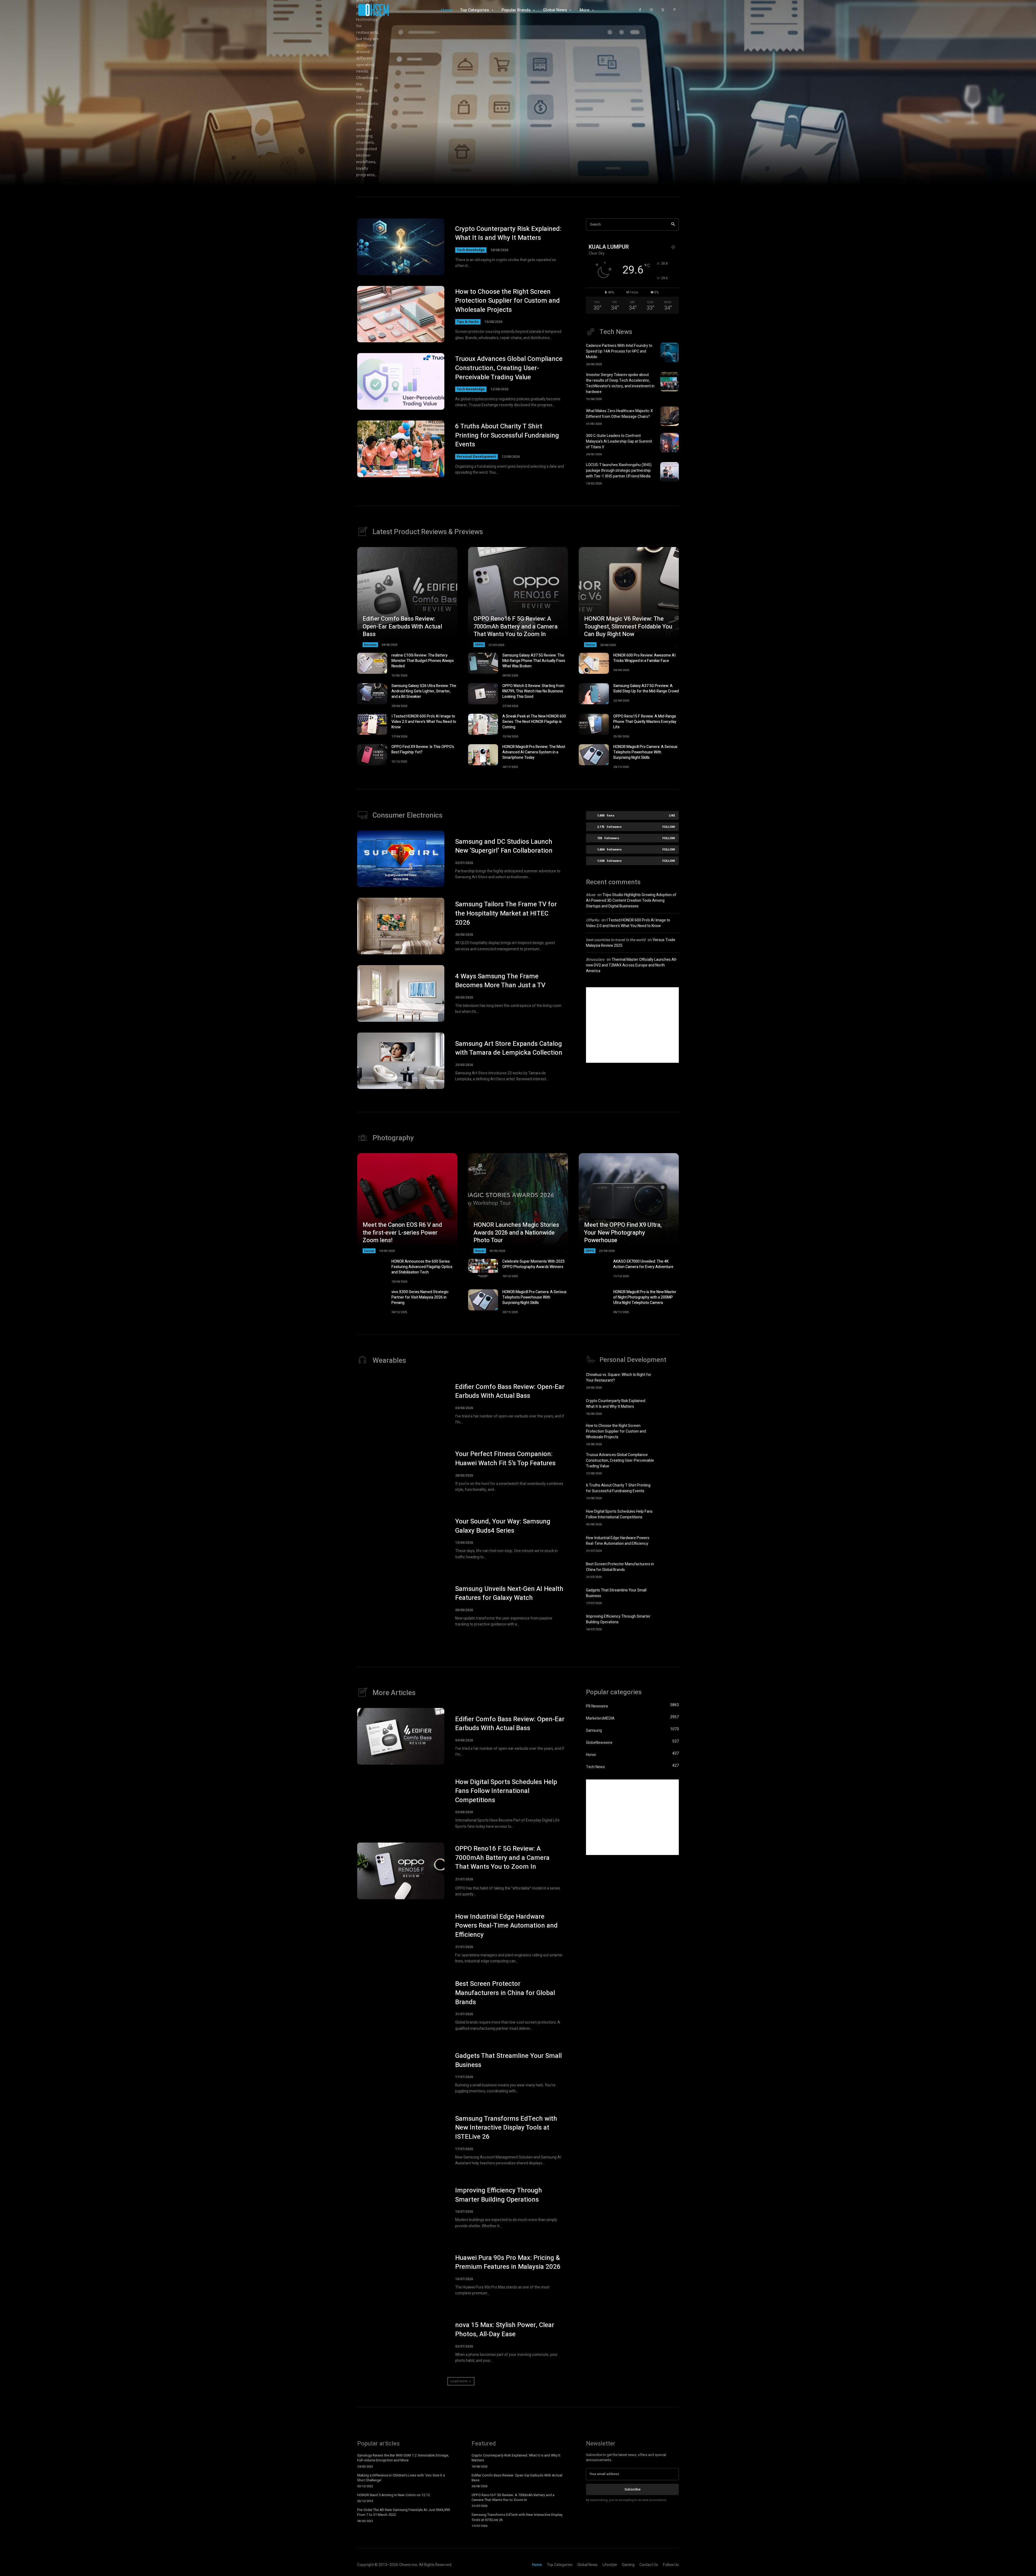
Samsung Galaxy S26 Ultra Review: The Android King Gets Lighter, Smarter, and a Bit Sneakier (424, 691)
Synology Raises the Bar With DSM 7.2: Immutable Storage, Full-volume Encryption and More (403, 2458)
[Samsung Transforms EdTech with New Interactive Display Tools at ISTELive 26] (401, 2140)
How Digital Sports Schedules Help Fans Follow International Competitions (619, 1514)
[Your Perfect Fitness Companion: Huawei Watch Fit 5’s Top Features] (401, 1471)
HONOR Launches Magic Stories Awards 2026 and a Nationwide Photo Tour (516, 1233)
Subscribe (633, 2489)
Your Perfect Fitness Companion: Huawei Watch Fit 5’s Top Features (505, 1459)
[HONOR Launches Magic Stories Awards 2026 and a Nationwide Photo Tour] (518, 1203)
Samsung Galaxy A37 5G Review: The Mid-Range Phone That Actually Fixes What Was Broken (534, 661)
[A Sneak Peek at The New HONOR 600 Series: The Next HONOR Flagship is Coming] (483, 724)
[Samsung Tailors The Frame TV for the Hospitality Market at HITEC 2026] (401, 926)
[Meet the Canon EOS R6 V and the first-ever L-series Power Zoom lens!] (407, 1203)
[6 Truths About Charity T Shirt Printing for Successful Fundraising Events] (401, 449)
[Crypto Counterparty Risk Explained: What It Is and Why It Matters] (401, 247)
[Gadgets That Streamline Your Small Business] (669, 1596)
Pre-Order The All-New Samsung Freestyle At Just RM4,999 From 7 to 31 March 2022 (403, 2512)
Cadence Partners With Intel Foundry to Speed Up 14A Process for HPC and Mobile (619, 351)
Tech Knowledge (471, 250)
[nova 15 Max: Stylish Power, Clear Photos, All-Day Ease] (401, 2342)
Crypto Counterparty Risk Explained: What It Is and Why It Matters (508, 233)
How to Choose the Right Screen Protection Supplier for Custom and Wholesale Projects (507, 301)
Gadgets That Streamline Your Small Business (508, 2060)
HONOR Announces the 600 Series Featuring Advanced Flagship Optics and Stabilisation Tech (422, 1267)
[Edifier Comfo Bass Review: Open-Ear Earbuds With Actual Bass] (407, 597)
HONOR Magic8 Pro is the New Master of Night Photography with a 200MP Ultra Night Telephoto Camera (645, 1297)
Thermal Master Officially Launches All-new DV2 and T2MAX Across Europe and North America (632, 965)
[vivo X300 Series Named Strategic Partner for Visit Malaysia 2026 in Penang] (372, 1300)
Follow (669, 827)
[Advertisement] (632, 1025)
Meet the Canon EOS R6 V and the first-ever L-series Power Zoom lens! (402, 1233)
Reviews (370, 645)
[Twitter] (663, 10)
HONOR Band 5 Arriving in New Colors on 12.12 (393, 2495)
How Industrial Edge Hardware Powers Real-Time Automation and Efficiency (618, 1541)
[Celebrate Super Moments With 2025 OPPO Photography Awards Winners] (483, 1269)
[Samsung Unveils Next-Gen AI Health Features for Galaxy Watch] (401, 1606)
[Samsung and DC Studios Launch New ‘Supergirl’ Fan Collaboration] (401, 859)
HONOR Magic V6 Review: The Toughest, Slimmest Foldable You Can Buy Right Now (628, 626)
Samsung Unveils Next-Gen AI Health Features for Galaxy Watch (509, 1593)
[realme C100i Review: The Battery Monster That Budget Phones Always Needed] (372, 663)
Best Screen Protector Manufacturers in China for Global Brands (620, 1567)
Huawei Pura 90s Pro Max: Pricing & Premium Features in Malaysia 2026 (508, 2262)
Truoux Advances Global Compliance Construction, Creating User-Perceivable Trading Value (509, 368)
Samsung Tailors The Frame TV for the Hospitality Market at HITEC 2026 (506, 913)
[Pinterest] (674, 10)
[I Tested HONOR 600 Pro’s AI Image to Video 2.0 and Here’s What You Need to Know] (372, 724)
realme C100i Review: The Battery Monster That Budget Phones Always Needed (423, 661)
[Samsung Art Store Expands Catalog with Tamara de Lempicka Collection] (401, 1061)
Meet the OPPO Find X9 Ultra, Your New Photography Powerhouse (623, 1233)
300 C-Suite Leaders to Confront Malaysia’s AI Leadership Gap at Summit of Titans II (619, 441)
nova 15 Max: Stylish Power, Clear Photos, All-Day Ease (505, 2330)
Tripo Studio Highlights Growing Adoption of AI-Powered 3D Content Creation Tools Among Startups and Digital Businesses (631, 901)
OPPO (479, 645)
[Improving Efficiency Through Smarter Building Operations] (669, 1622)
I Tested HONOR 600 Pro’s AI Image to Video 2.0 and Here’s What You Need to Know (424, 722)
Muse (591, 895)
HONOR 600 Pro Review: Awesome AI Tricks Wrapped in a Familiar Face (644, 658)
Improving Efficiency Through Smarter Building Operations (618, 1619)
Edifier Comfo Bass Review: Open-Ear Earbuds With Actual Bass (402, 626)
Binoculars (595, 960)
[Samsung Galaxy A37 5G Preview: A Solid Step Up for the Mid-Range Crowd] (594, 694)
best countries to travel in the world (616, 940)
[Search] (673, 225)
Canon (369, 1251)
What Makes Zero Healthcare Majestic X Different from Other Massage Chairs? (619, 414)
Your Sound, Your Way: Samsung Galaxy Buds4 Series (503, 1526)
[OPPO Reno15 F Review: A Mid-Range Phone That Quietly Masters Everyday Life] (594, 724)
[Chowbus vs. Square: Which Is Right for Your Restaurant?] (669, 1380)
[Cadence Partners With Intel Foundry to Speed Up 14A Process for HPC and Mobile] (669, 353)
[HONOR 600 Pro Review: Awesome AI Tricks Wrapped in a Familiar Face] (594, 663)
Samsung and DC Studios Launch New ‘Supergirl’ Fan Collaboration (504, 846)
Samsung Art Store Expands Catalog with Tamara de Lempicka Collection (509, 1048)
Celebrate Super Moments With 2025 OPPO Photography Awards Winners (534, 1264)
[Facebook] (640, 10)
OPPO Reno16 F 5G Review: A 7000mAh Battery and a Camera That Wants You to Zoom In (516, 626)
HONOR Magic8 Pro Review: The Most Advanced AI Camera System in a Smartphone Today (534, 752)
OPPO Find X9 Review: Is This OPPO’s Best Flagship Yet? (423, 749)
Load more (459, 2381)
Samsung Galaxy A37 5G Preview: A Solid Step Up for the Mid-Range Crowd (646, 689)
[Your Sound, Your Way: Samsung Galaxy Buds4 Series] (401, 1539)
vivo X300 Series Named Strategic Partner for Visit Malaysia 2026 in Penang (420, 1297)
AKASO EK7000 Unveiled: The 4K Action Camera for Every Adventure (643, 1264)
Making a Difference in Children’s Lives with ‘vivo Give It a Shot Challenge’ (401, 2478)
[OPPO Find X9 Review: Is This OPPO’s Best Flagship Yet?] (372, 755)
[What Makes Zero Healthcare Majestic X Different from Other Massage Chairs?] (669, 416)
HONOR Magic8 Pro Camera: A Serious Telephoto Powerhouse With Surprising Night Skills (645, 752)
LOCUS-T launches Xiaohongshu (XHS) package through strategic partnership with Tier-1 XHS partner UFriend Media (619, 471)
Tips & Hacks (468, 322)
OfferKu (593, 920)
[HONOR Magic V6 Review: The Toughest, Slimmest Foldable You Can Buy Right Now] (629, 597)
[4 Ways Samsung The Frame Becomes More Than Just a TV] (401, 993)
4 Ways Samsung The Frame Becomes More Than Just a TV (500, 981)
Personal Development (476, 457)
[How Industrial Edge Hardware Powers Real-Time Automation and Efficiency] (669, 1543)
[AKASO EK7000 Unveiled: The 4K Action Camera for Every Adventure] (594, 1269)
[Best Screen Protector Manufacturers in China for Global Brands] (669, 1569)
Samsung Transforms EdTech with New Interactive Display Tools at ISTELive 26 (506, 2128)
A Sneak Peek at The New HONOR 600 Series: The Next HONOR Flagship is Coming (534, 722)
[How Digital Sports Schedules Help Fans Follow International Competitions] (669, 1517)
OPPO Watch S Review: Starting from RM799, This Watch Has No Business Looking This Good (533, 691)
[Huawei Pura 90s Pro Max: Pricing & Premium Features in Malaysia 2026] (401, 2275)
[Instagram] (651, 10)
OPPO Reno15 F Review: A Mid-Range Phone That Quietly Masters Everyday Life (645, 722)
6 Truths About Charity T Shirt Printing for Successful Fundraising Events (507, 435)
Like (672, 815)
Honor (590, 645)
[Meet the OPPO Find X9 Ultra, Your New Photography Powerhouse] (629, 1203)
